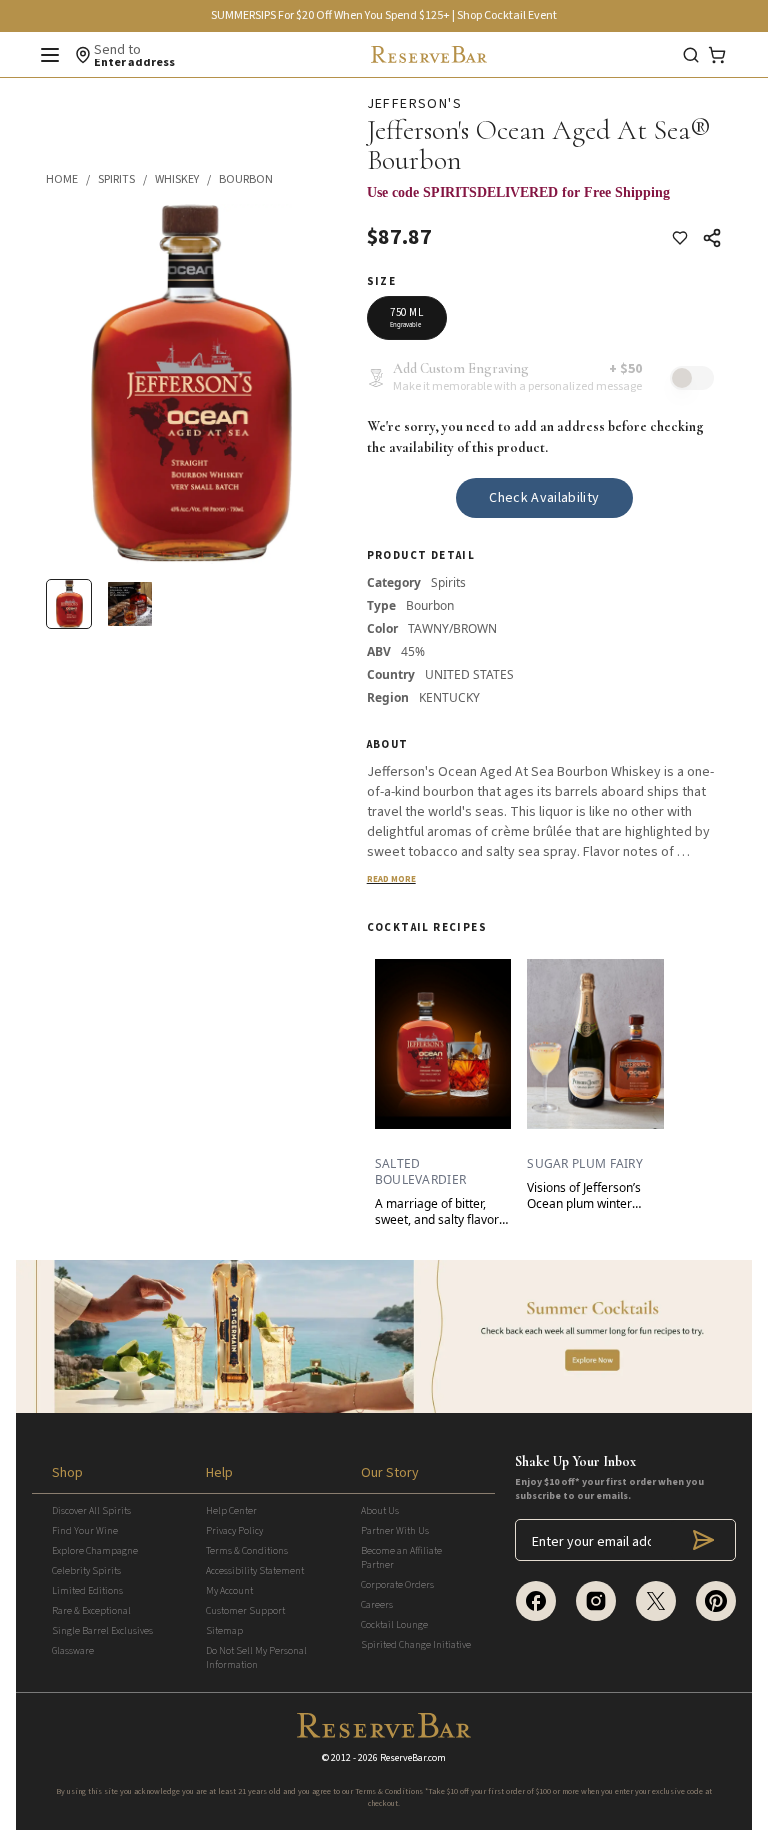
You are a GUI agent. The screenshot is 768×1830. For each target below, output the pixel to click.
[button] (72, 180)
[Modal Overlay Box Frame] (544, 203)
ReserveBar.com (413, 1758)
